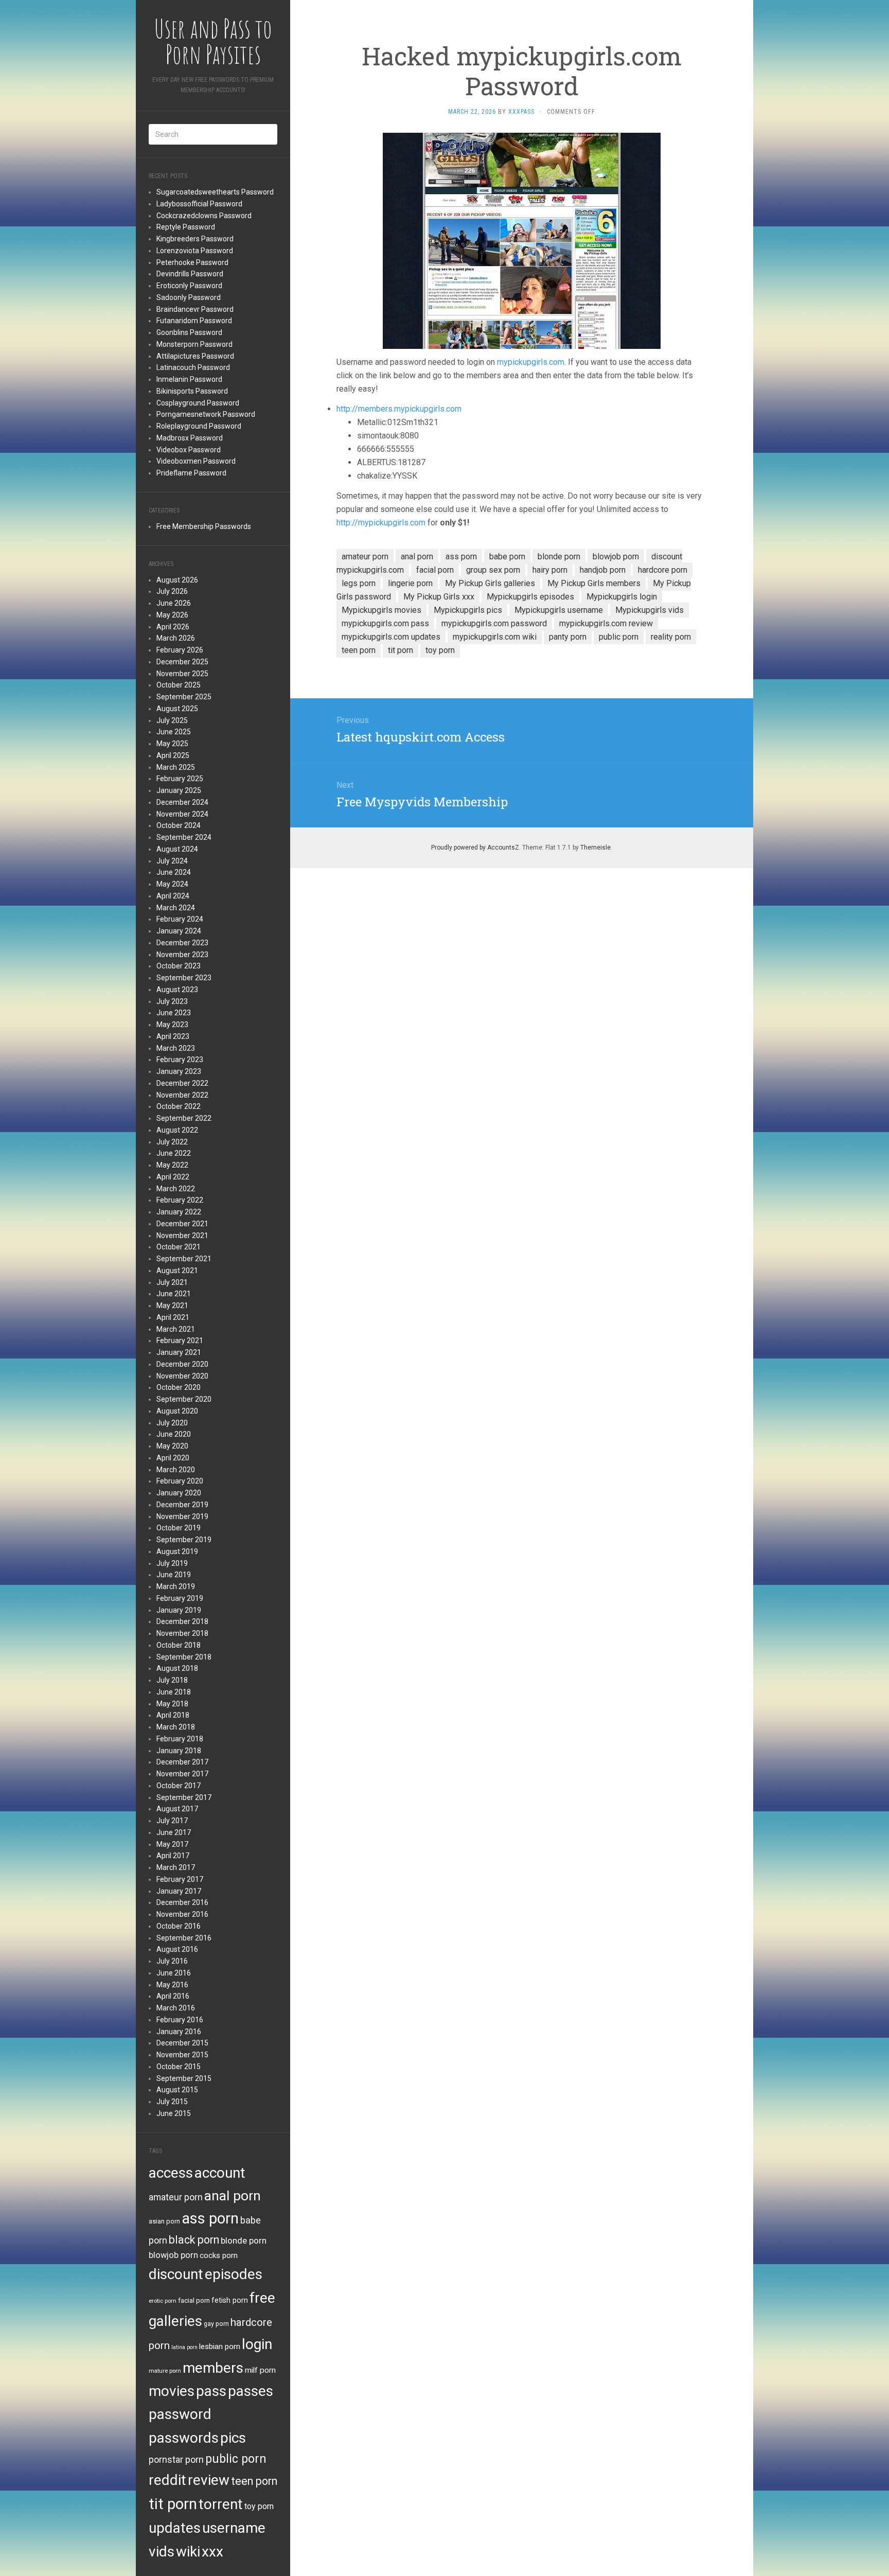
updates (175, 2528)
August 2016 (177, 1949)
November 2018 (182, 1633)
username (234, 2528)
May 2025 (172, 744)
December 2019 (182, 1505)
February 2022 (180, 1200)
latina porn (184, 2347)
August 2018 (177, 1668)
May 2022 (172, 1165)
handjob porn (603, 570)
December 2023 (182, 943)
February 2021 (180, 1340)
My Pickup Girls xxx (439, 597)
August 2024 (177, 849)
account (220, 2173)
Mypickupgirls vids (650, 610)
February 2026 (180, 650)
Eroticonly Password (189, 286)
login (257, 2344)
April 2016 (173, 1996)
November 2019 (182, 1516)
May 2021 (172, 1305)
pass (211, 2391)
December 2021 (182, 1224)
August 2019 (177, 1551)
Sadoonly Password (189, 297)
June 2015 (174, 2113)
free (262, 2298)
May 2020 (172, 1446)
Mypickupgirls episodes (530, 597)
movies (172, 2391)
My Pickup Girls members (594, 583)
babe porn (507, 557)
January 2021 (179, 1352)
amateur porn (176, 2197)
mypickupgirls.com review (606, 623)
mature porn (165, 2371)
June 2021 (174, 1294)
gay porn (216, 2324)
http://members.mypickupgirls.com (399, 409)
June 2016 (174, 1973)
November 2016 (182, 1914)
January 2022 (179, 1212)
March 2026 (176, 638)
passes (251, 2391)
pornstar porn (176, 2459)
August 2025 (177, 709)
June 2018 (174, 1692)
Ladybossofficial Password (199, 204)
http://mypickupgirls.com (381, 523)
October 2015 (179, 2067)
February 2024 (180, 919)
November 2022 (182, 1095)
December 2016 (182, 1902)
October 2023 (179, 966)
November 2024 (182, 814)
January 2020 (179, 1493)
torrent (221, 2504)
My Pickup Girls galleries (490, 583)
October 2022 (179, 1106)
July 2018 (172, 1680)
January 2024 (179, 931)
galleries (175, 2321)
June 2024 (174, 872)
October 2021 (179, 1247)
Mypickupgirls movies (381, 610)
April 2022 (173, 1177)
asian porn (164, 2221)
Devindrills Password (190, 274)
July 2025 (172, 720)
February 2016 (180, 2020)
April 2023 (173, 1036)
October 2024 (179, 825)
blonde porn (244, 2240)
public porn (236, 2459)
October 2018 (179, 1645)
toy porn (259, 2506)
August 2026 (177, 580)
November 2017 (182, 1774)
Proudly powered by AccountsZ (475, 848)
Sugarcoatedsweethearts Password (215, 192)
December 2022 (182, 1083)
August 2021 (177, 1271)
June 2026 (174, 603)
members (213, 2368)
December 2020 (182, 1364)
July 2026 (172, 591)
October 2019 (179, 1528)
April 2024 (173, 896)
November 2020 (182, 1376)
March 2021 (176, 1329)
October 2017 (179, 1786)
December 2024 (182, 802)
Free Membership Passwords (204, 526)
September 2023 (184, 978)
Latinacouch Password (193, 367)
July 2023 (172, 1001)
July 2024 (172, 861)
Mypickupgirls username (559, 610)
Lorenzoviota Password (195, 251)
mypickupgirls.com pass (385, 623)
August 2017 (177, 1809)
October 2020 (179, 1387)
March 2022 (176, 1189)
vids (162, 2552)
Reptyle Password (186, 227)
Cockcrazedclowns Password (204, 216)
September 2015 (184, 2078)
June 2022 (174, 1153)
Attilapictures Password (195, 356)
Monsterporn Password (194, 344)
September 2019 (184, 1540)
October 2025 (179, 685)
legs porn (359, 583)
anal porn (233, 2195)
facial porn (194, 2300)
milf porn (260, 2370)
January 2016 (179, 2032)
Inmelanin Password (189, 379)
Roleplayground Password (199, 426)
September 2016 (184, 1938)
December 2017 (182, 1762)
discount (176, 2274)
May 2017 (172, 1844)
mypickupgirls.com (531, 362)
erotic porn (163, 2301)
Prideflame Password (191, 473)
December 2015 (182, 2043)
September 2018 (184, 1657)
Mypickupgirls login (622, 597)
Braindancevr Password (195, 309)
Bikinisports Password (192, 391)
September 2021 (184, 1259)
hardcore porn (663, 570)
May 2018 (172, 1704)
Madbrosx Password (190, 438)
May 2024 (172, 884)
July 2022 (172, 1142)
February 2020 (180, 1481)
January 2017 (179, 1891)
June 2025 (174, 732)
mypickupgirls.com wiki (495, 637)
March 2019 (176, 1586)
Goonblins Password (189, 332)
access (171, 2173)
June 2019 (174, 1575)
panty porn (568, 637)
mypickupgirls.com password (494, 623)
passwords (184, 2438)
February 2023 (180, 1060)
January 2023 (179, 1071)
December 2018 (182, 1621)
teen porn (254, 2481)
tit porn (173, 2504)
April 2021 (173, 1317)
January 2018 (179, 1751)
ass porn (210, 2218)
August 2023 (177, 990)
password (180, 2414)
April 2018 (173, 1715)
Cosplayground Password (198, 403)
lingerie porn (410, 583)
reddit (167, 2480)
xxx (212, 2552)
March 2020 (176, 1470)
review (209, 2480)
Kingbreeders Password (195, 239)
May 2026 (172, 615)
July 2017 (172, 1821)
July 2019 (172, 1563)
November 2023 (182, 955)
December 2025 (182, 662)
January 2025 (179, 790)
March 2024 (176, 908)
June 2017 (174, 1832)
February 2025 (180, 779)
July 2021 (172, 1282)
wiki (188, 2552)
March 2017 (176, 1867)
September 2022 (184, 1118)
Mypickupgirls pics (468, 610)
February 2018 (180, 1739)
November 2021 (182, 1236)
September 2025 (184, 697)
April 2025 (173, 755)
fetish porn (230, 2300)
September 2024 (184, 837)
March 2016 (176, 2008)
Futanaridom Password (194, 321)
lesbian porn (220, 2346)
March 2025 (176, 767)
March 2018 (176, 1727)
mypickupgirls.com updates (391, 637)
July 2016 (172, 1961)
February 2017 (180, 1879)
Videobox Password (189, 450)
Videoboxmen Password (196, 461)
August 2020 (177, 1411)
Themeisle (595, 848)
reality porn (671, 637)
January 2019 (179, 1610)
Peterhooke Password (192, 262)
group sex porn (493, 570)
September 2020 (184, 1399)
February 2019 (180, 1598)
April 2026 (173, 627)
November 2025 (182, 674)
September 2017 (184, 1797)
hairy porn (550, 570)
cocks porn (219, 2255)
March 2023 (176, 1048)
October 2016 (179, 1926)
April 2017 (173, 1856)
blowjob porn (173, 2255)
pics (233, 2438)
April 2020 (173, 1458)
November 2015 (182, 2055)
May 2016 (172, 1985)
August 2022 (177, 1130)
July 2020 (172, 1423)
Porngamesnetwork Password (206, 414)
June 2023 (174, 1013)
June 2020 (174, 1434)
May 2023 (172, 1025)
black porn (194, 2240)
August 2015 (177, 2090)
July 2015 (172, 2102)
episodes (234, 2274)
